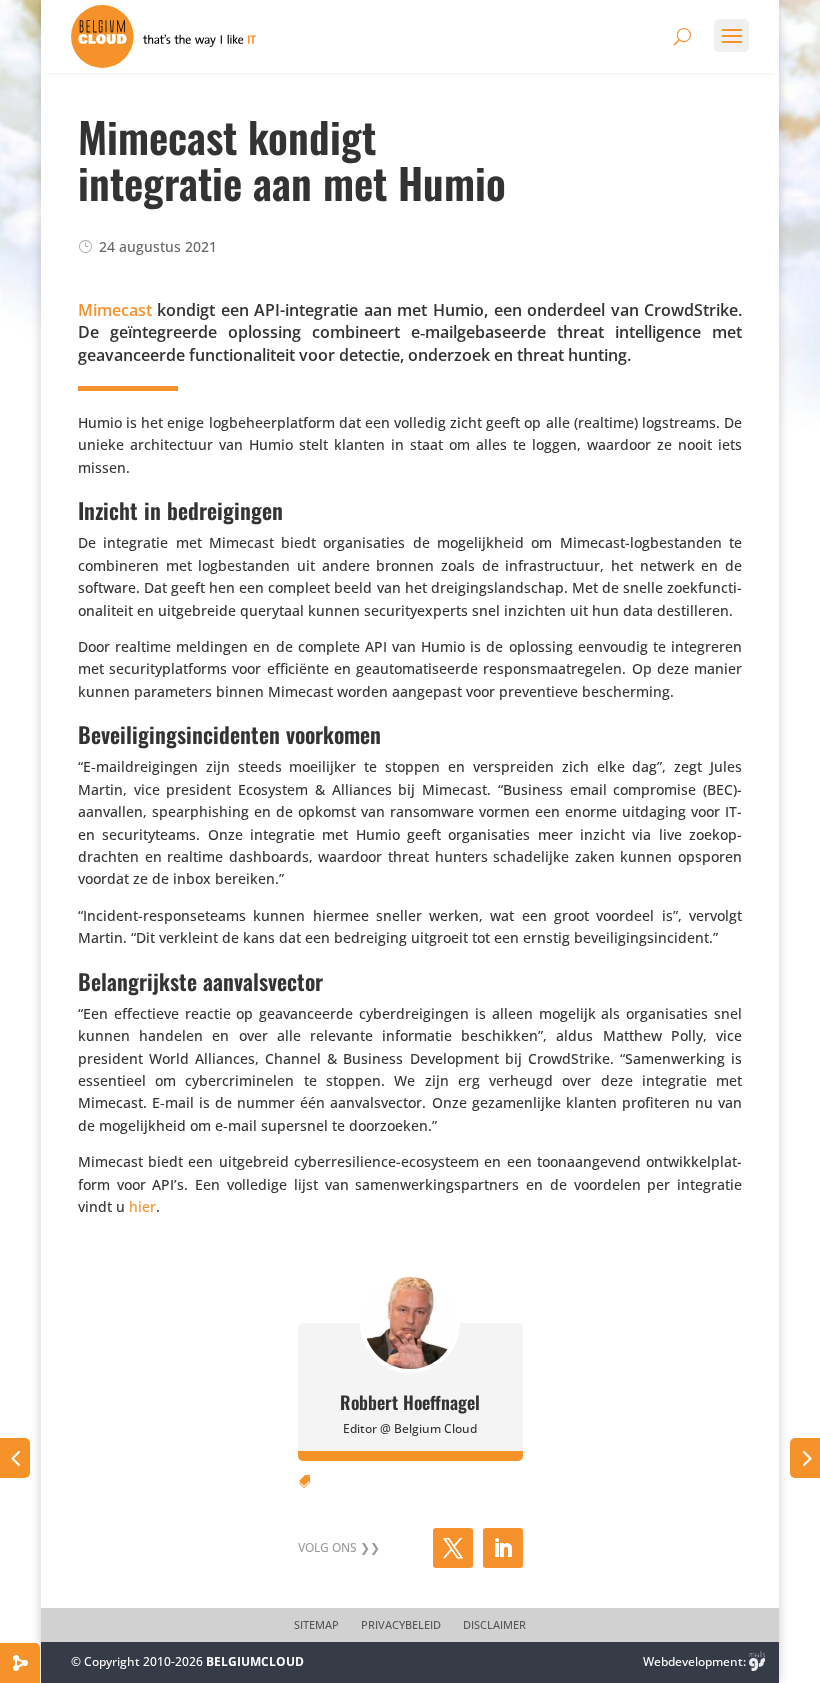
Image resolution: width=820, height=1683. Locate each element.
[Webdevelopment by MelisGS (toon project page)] (757, 1661)
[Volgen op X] (453, 1548)
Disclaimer (494, 1625)
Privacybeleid (401, 1625)
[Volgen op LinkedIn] (503, 1548)
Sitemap (316, 1625)
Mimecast (115, 310)
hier (142, 1206)
